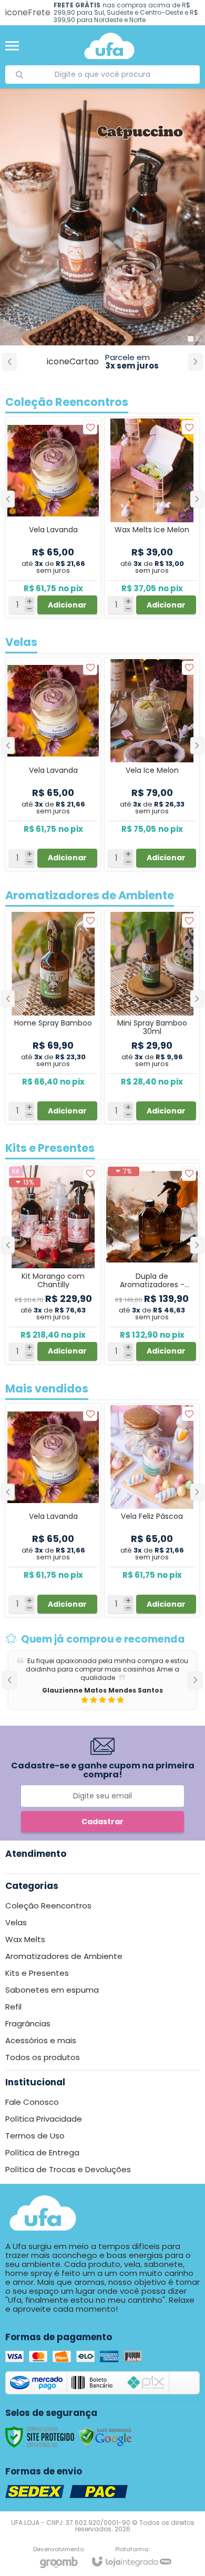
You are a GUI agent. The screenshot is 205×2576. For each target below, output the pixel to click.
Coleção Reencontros (48, 1906)
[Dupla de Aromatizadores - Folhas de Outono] (152, 1264)
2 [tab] (198, 339)
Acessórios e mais (41, 2040)
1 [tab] (191, 339)
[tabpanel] (102, 217)
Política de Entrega (42, 2152)
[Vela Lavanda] (53, 1510)
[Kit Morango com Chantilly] (53, 1264)
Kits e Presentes (37, 1973)
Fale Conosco (32, 2102)
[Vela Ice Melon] (152, 764)
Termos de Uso (35, 2136)
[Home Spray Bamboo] (53, 1017)
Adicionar (67, 1604)
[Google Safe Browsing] (106, 2436)
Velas (16, 1922)
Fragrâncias (28, 2023)
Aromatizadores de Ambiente (64, 1956)
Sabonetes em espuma (52, 1990)
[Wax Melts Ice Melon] (152, 517)
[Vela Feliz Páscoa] (152, 1510)
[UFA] (109, 46)
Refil (13, 2007)
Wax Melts (25, 1939)
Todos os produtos (43, 2057)
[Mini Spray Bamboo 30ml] (152, 1017)
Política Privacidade (44, 2119)
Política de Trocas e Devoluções (68, 2169)
